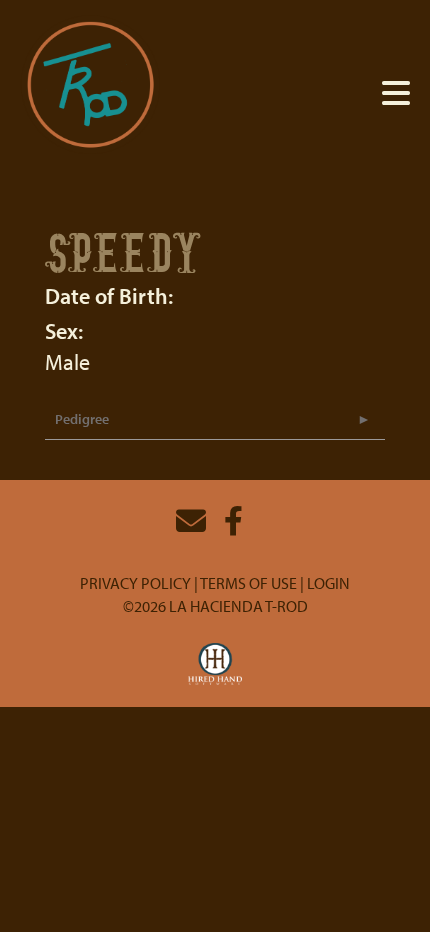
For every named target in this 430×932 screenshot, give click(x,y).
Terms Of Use (248, 583)
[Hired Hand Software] (215, 665)
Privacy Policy (135, 583)
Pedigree (82, 419)
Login (328, 583)
